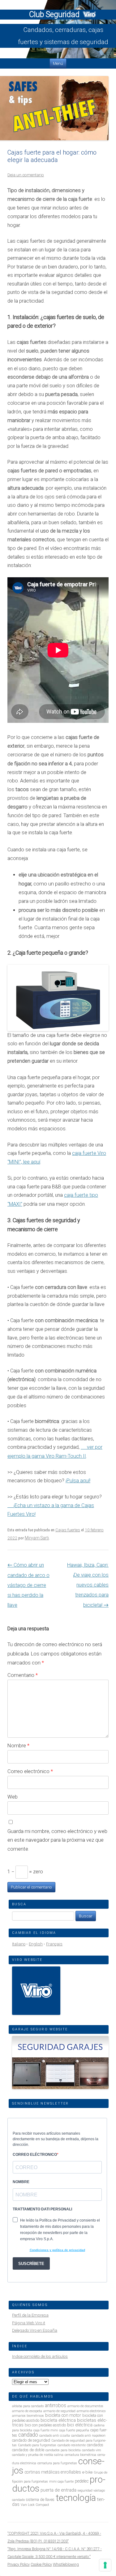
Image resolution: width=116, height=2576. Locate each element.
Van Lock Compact (35, 2505)
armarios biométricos (28, 2416)
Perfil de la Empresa (30, 2315)
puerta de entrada (58, 2490)
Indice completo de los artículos (40, 2356)
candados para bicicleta (63, 2450)
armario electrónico (91, 2411)
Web (13, 1797)
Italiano (19, 1944)
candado (28, 2435)
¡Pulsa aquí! (78, 1481)
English (36, 1944)
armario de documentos (85, 2406)
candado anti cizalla (55, 2436)
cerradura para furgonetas (57, 2463)
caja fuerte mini (46, 2430)
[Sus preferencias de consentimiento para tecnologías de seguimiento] (105, 2565)
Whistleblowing (66, 2564)
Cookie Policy (41, 2564)
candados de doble (28, 2450)
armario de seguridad (59, 2411)
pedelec (82, 2481)
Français (54, 1944)
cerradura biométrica (80, 2455)
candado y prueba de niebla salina (38, 2455)
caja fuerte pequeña (74, 2430)
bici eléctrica (80, 2425)
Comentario (23, 1675)
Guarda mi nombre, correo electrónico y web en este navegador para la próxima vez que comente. (57, 1840)
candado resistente (72, 2445)
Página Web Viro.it (29, 2323)
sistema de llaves (40, 2499)
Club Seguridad (55, 14)
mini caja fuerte (61, 2481)
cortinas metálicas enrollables (53, 2472)
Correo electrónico (30, 1771)
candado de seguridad (31, 2440)
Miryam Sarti (37, 1538)
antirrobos (56, 2405)
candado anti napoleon (88, 2436)
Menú (58, 63)
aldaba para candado (28, 2406)
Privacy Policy (19, 2564)
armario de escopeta (27, 2411)
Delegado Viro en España (35, 2330)
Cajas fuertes (68, 1530)
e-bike (87, 2472)
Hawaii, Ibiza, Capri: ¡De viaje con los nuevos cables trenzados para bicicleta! (88, 1585)
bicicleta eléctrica (58, 2420)
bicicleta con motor (63, 2415)
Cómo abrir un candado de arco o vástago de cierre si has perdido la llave (28, 1585)
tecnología (76, 2498)
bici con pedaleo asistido (45, 2425)
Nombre (18, 1745)
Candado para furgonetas (37, 2445)
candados (95, 2445)
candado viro (91, 2450)
